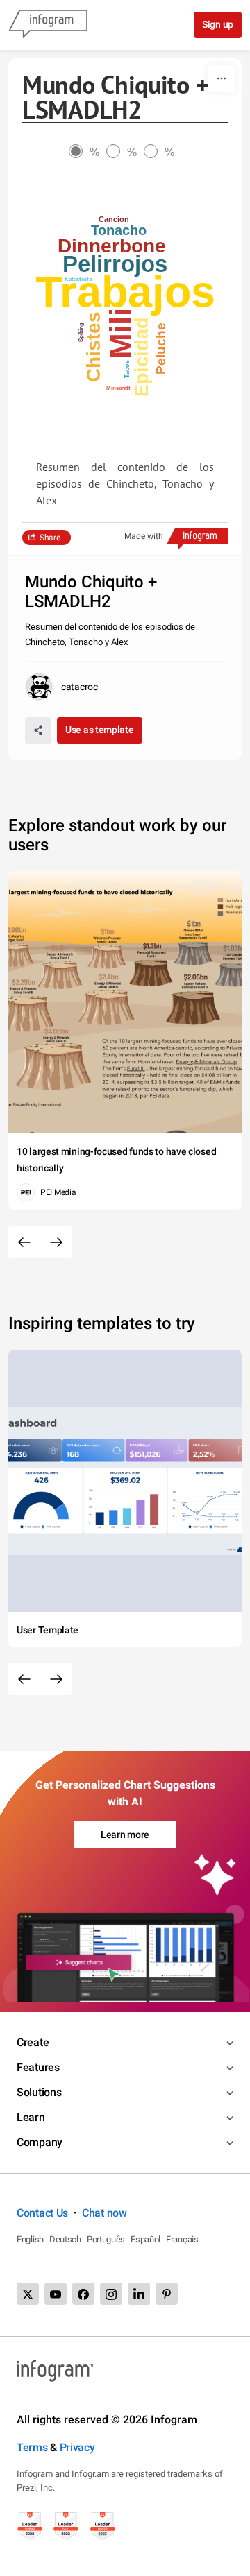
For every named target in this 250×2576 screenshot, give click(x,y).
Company (40, 2142)
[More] (222, 78)
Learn (31, 2117)
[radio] (87, 152)
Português (106, 2239)
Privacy (77, 2447)
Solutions (39, 2092)
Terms (32, 2447)
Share (50, 538)
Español (145, 2239)
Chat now (105, 2213)
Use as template (100, 730)
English (30, 2239)
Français (182, 2239)
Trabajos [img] (125, 292)
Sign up (218, 24)
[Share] (38, 730)
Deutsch (65, 2239)
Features (38, 2067)
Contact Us (42, 2213)
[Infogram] (48, 25)
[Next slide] (56, 1242)
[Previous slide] (24, 1242)
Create (33, 2042)
